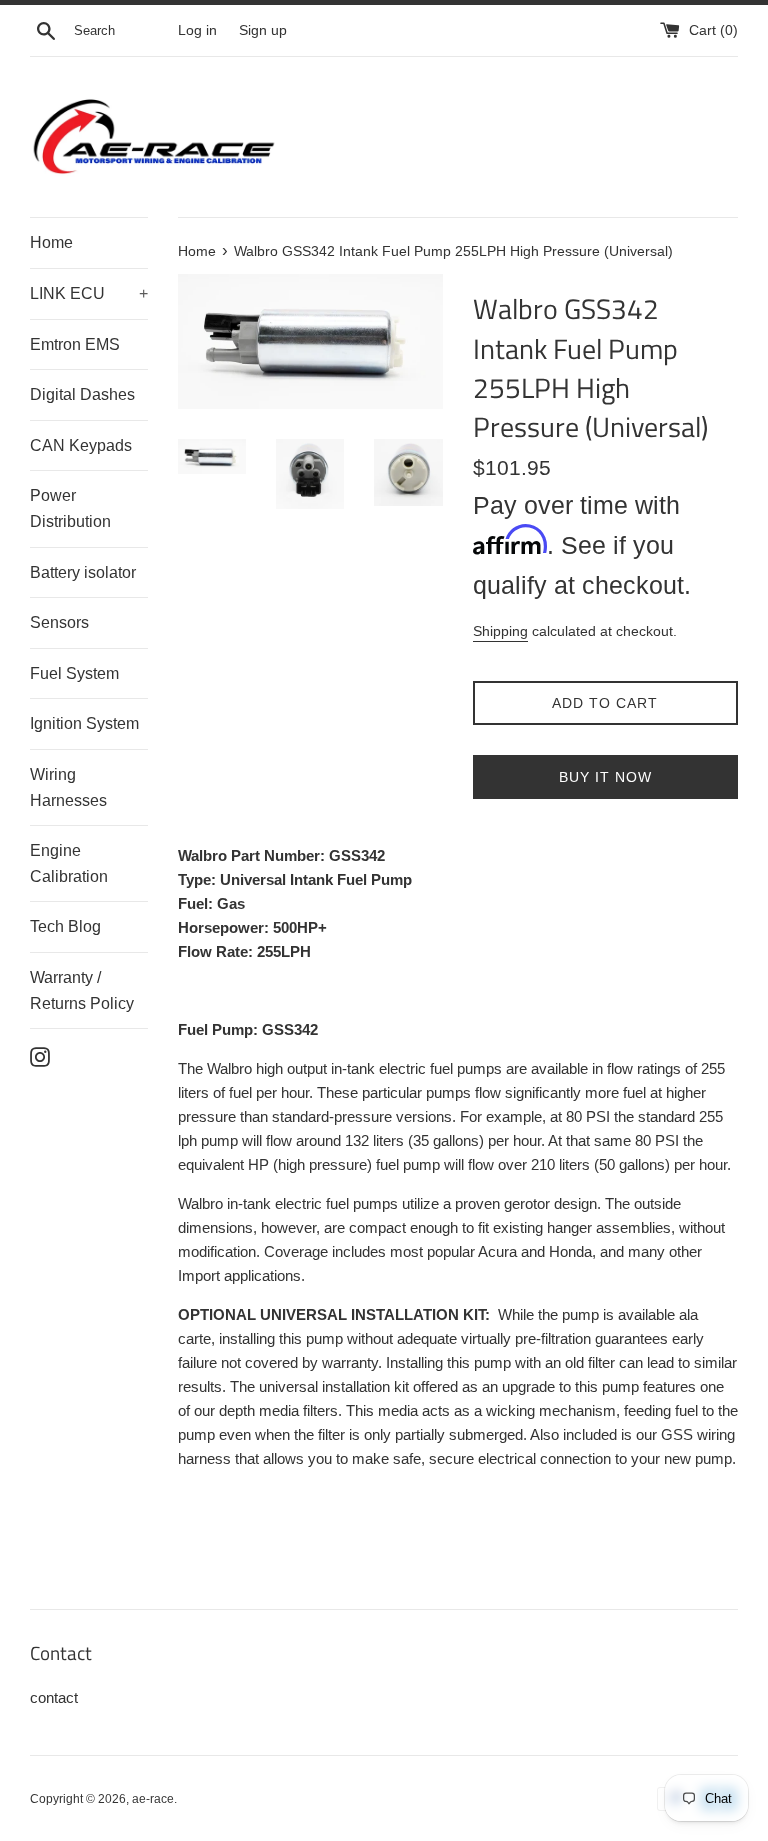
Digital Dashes (82, 394)
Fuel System (74, 673)
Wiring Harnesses (68, 787)
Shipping (500, 631)
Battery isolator (83, 572)
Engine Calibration (69, 863)
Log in (197, 30)
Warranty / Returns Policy (82, 990)
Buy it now (605, 777)
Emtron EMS (75, 344)
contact (54, 1697)
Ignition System (84, 723)
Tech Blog (65, 926)
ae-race (153, 1799)
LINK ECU (89, 293)
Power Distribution (70, 508)
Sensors (59, 622)
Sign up (263, 30)
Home (51, 242)
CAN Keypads (81, 445)
